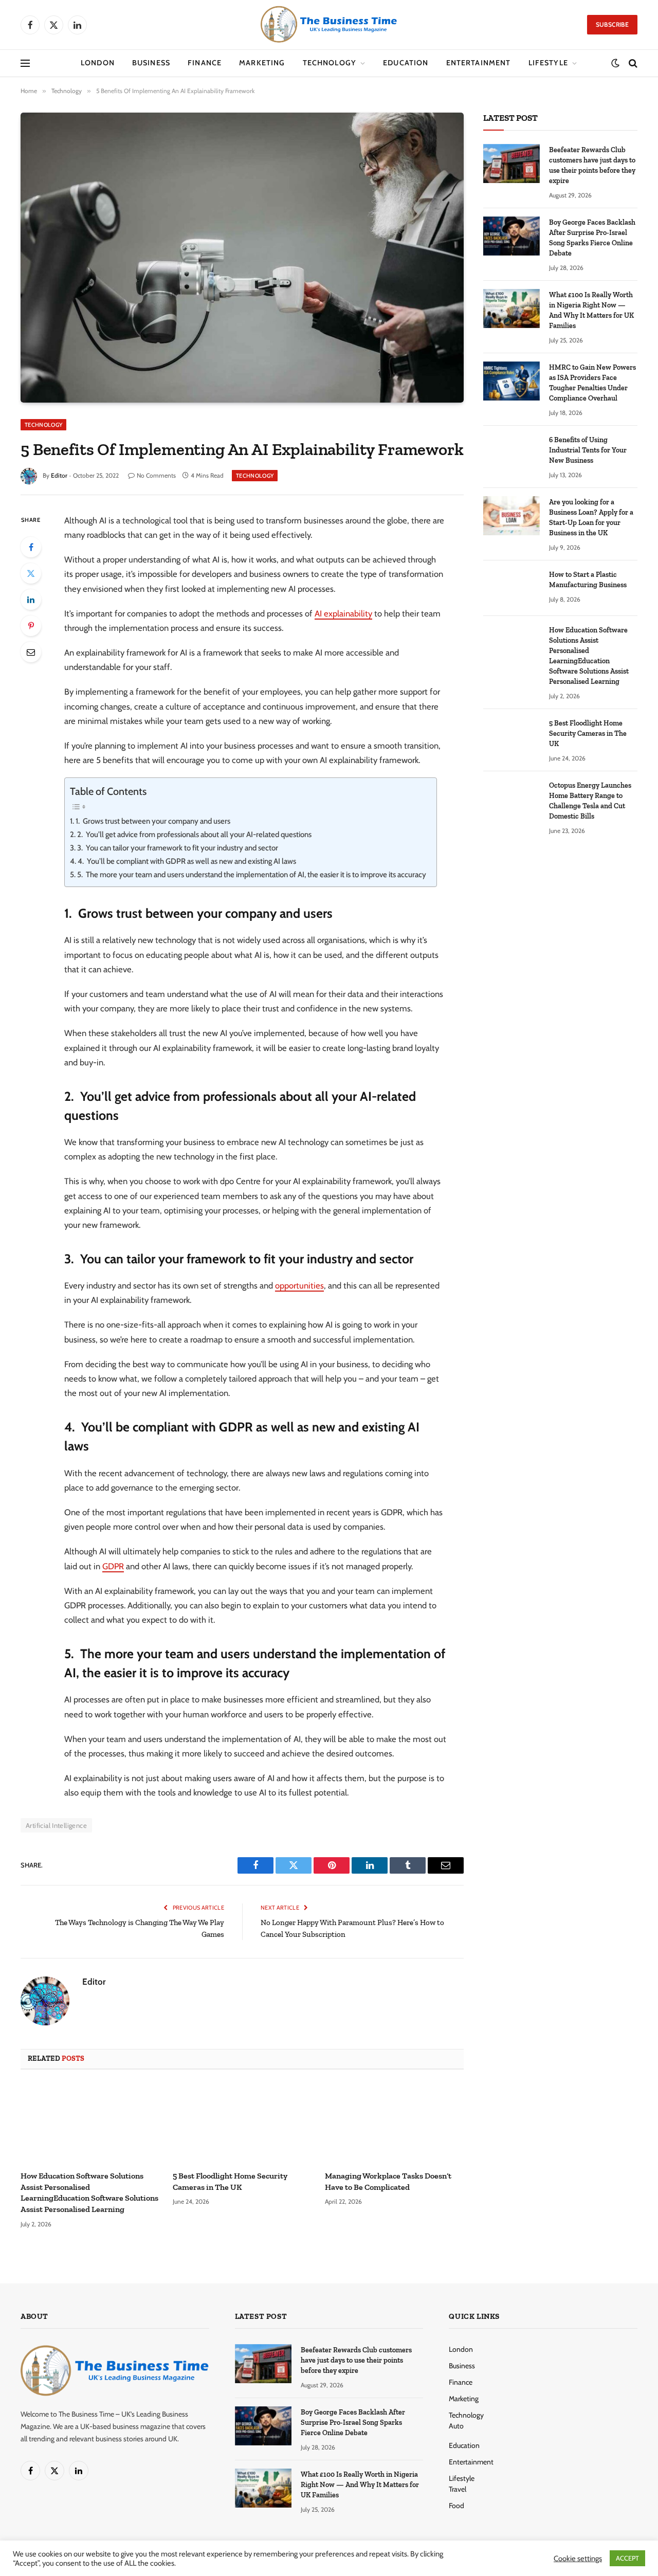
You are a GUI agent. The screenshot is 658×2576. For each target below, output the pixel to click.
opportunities (299, 1285)
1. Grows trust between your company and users (153, 821)
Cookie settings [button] (578, 2559)
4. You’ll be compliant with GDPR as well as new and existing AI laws (187, 861)
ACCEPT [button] (627, 2558)
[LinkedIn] (31, 600)
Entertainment (479, 63)
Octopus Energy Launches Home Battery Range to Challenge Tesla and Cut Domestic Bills (590, 801)
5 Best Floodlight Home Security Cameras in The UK (230, 2181)
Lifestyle (548, 63)
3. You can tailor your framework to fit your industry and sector (178, 848)
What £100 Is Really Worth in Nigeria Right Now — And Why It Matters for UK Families (591, 310)
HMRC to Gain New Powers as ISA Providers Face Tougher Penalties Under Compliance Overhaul (592, 383)
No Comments (156, 475)
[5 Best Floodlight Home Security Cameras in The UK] (242, 2123)
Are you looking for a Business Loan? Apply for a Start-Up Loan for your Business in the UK (591, 518)
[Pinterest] (31, 626)
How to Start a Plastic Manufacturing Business (588, 580)
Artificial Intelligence (56, 1825)
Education (406, 63)
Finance (205, 63)
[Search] (632, 64)
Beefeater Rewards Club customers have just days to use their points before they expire (592, 165)
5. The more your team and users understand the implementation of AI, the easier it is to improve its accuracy (252, 875)
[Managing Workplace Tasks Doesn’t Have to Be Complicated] (394, 2123)
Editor (59, 475)
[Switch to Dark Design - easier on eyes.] (615, 63)
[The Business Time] (329, 25)
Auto (456, 2426)
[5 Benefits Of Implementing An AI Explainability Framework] (242, 257)
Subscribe (612, 24)
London (98, 63)
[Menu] (25, 64)
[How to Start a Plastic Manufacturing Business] (511, 588)
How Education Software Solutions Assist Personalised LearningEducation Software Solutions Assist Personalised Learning (89, 2192)
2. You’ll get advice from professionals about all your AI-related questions (194, 835)
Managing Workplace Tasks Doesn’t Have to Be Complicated (388, 2181)
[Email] (31, 652)
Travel (458, 2489)
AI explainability (343, 613)
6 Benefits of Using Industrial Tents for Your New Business (588, 450)
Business (151, 63)
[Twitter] (31, 573)
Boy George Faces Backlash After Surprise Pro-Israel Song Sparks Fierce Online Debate (592, 238)
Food (456, 2506)
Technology (330, 63)
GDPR (113, 1566)
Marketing (262, 63)
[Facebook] (31, 547)
